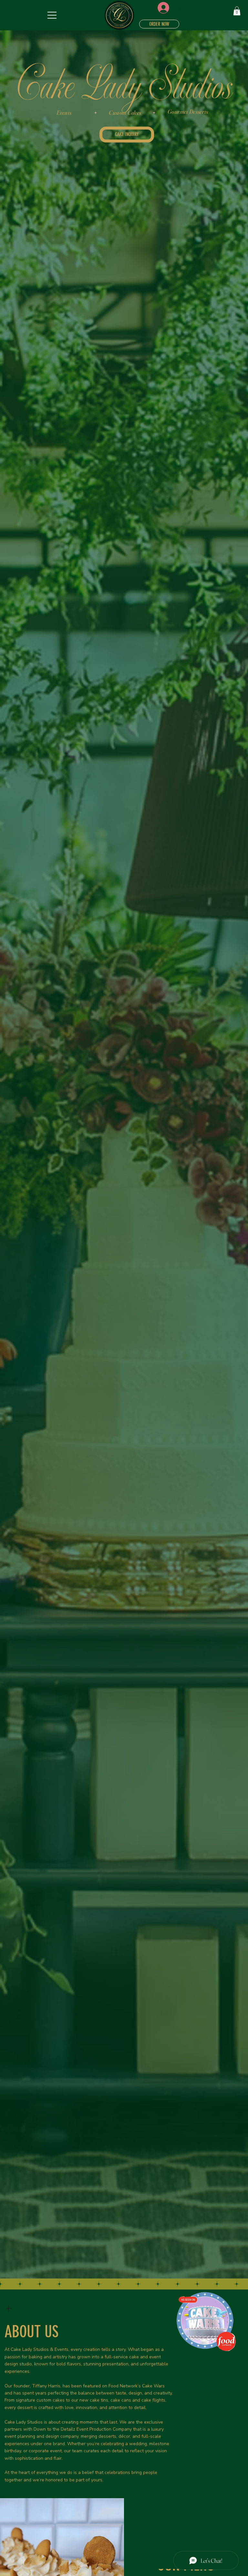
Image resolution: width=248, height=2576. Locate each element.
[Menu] (52, 15)
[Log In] (159, 8)
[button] (237, 11)
